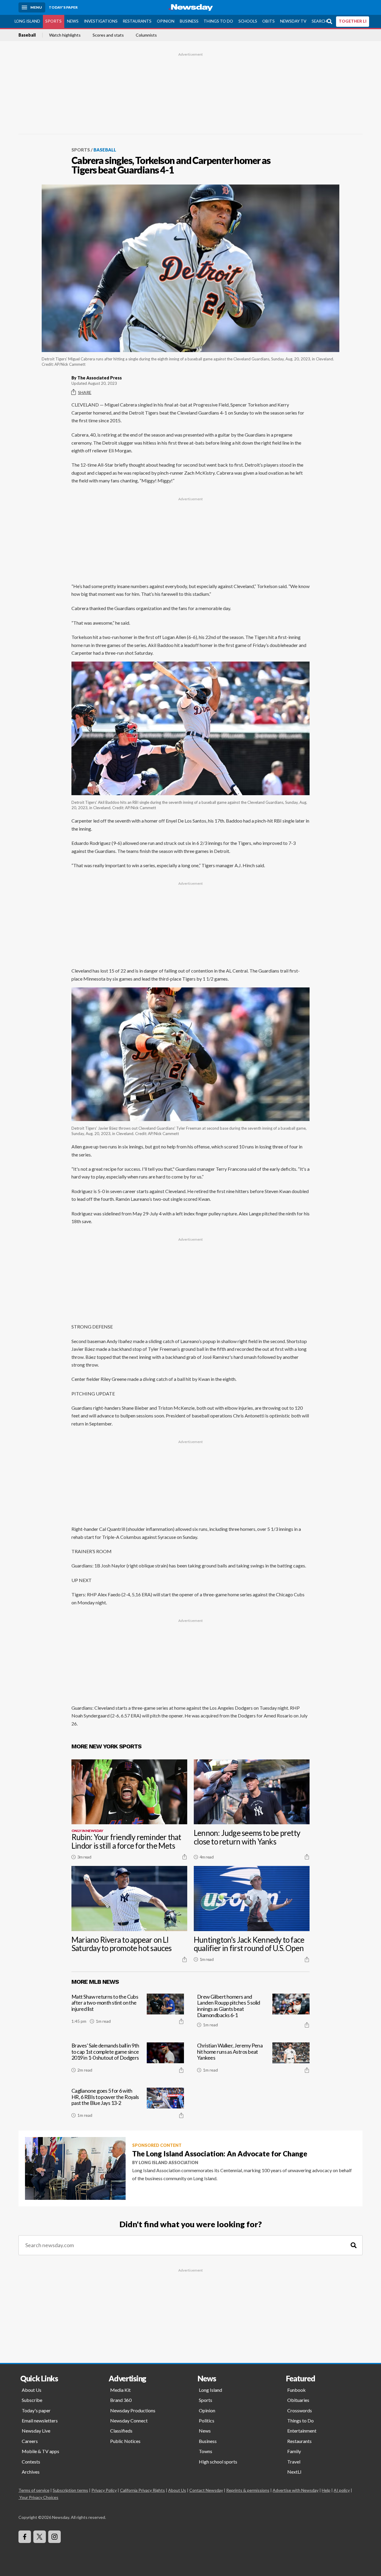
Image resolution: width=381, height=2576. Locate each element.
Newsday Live (36, 2431)
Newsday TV (293, 21)
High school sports (218, 2462)
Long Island (27, 21)
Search (319, 21)
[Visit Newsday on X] (40, 2537)
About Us (32, 2390)
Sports (53, 21)
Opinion (166, 21)
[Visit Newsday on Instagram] (54, 2537)
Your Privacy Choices (39, 2497)
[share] (185, 1857)
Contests (31, 2462)
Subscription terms (70, 2490)
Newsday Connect (129, 2421)
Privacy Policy (104, 2490)
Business (189, 21)
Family (294, 2451)
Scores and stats (108, 35)
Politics (207, 2421)
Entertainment (302, 2431)
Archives (31, 2472)
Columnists (146, 35)
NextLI (294, 2472)
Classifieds (121, 2431)
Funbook (296, 2390)
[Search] (354, 2245)
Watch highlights (65, 35)
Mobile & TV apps (40, 2451)
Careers (30, 2441)
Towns (206, 2451)
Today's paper (36, 2410)
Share (85, 392)
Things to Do (218, 21)
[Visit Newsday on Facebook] (25, 2537)
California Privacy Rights (142, 2490)
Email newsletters (40, 2421)
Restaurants (137, 21)
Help (326, 2490)
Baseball (27, 35)
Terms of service (34, 2490)
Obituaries (298, 2400)
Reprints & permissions (248, 2490)
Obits (268, 21)
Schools (248, 21)
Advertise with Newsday (296, 2490)
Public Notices (125, 2441)
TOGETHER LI (353, 21)
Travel (294, 2462)
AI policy (342, 2490)
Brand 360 (121, 2400)
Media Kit (120, 2390)
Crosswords (300, 2410)
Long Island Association (168, 2162)
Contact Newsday (206, 2490)
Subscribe (32, 2400)
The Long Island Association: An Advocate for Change (220, 2154)
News (73, 21)
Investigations (101, 21)
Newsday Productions (133, 2410)
